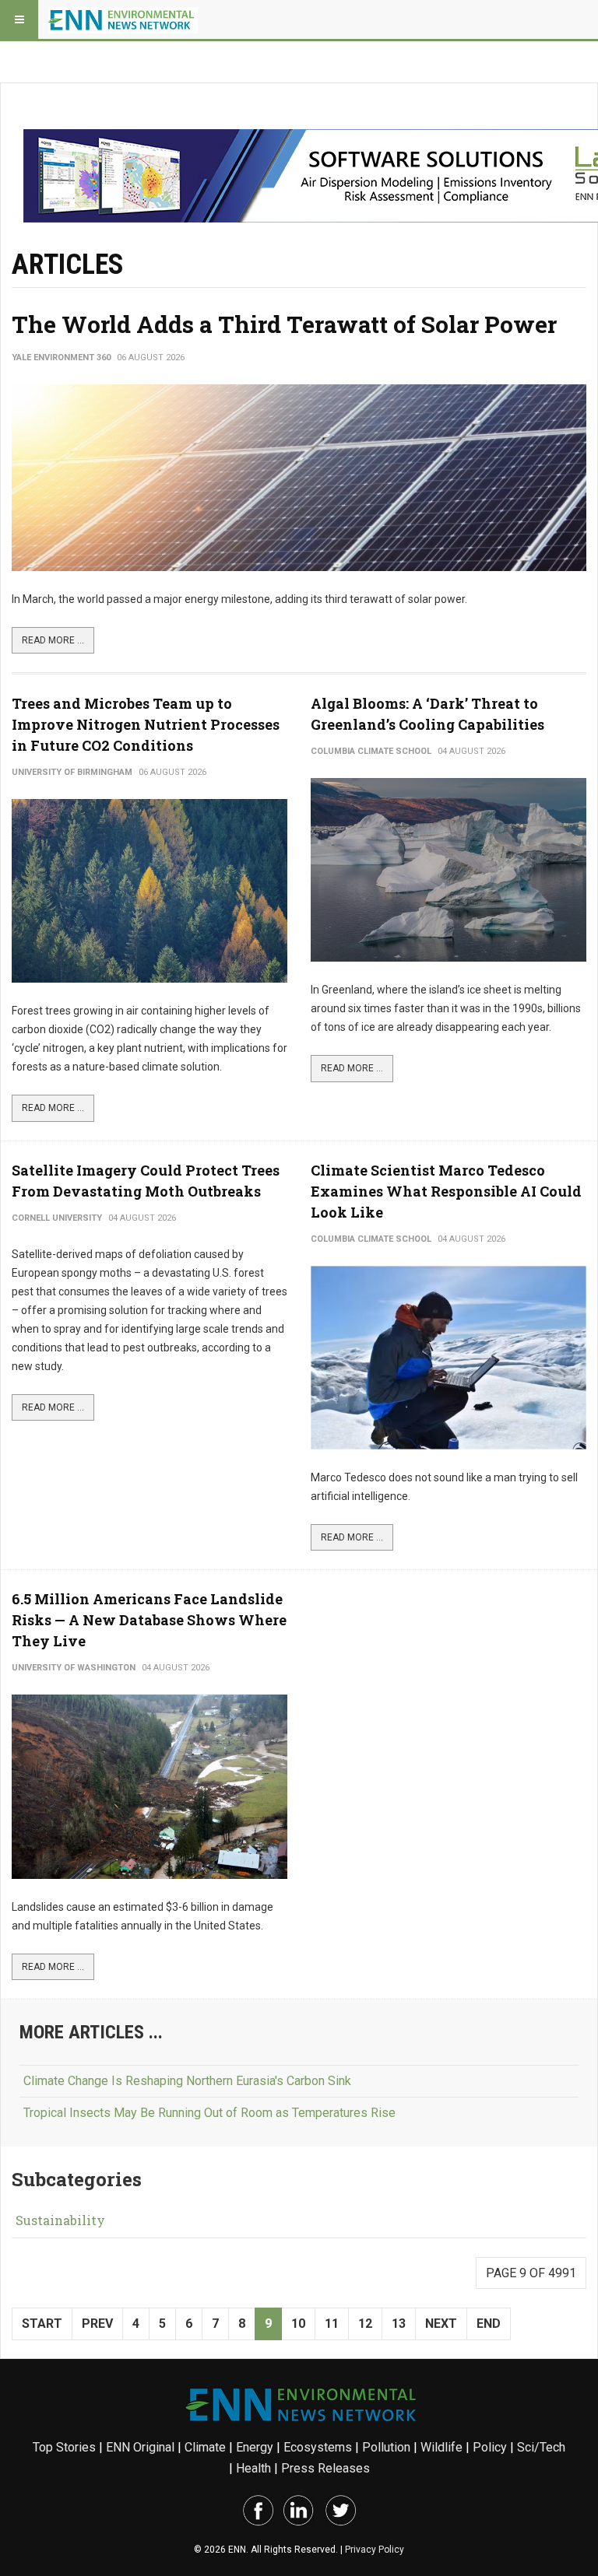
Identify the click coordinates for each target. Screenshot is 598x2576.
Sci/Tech (541, 2447)
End (489, 2324)
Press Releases (325, 2468)
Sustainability (60, 2220)
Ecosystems (318, 2447)
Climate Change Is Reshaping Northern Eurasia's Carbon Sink (187, 2081)
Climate (205, 2447)
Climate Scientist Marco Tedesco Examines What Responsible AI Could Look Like (446, 1191)
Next (441, 2324)
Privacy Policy (375, 2550)
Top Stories (64, 2447)
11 (332, 2324)
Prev (97, 2324)
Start (42, 2324)
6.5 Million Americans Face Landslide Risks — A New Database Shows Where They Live (149, 1620)
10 (298, 2324)
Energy (255, 2447)
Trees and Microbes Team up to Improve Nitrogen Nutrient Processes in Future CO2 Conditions (146, 724)
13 (399, 2324)
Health (253, 2468)
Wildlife (441, 2447)
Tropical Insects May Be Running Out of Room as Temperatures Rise (209, 2113)
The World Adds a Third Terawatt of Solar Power (284, 324)
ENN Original (140, 2447)
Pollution (386, 2447)
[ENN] (123, 19)
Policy (490, 2447)
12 (365, 2324)
